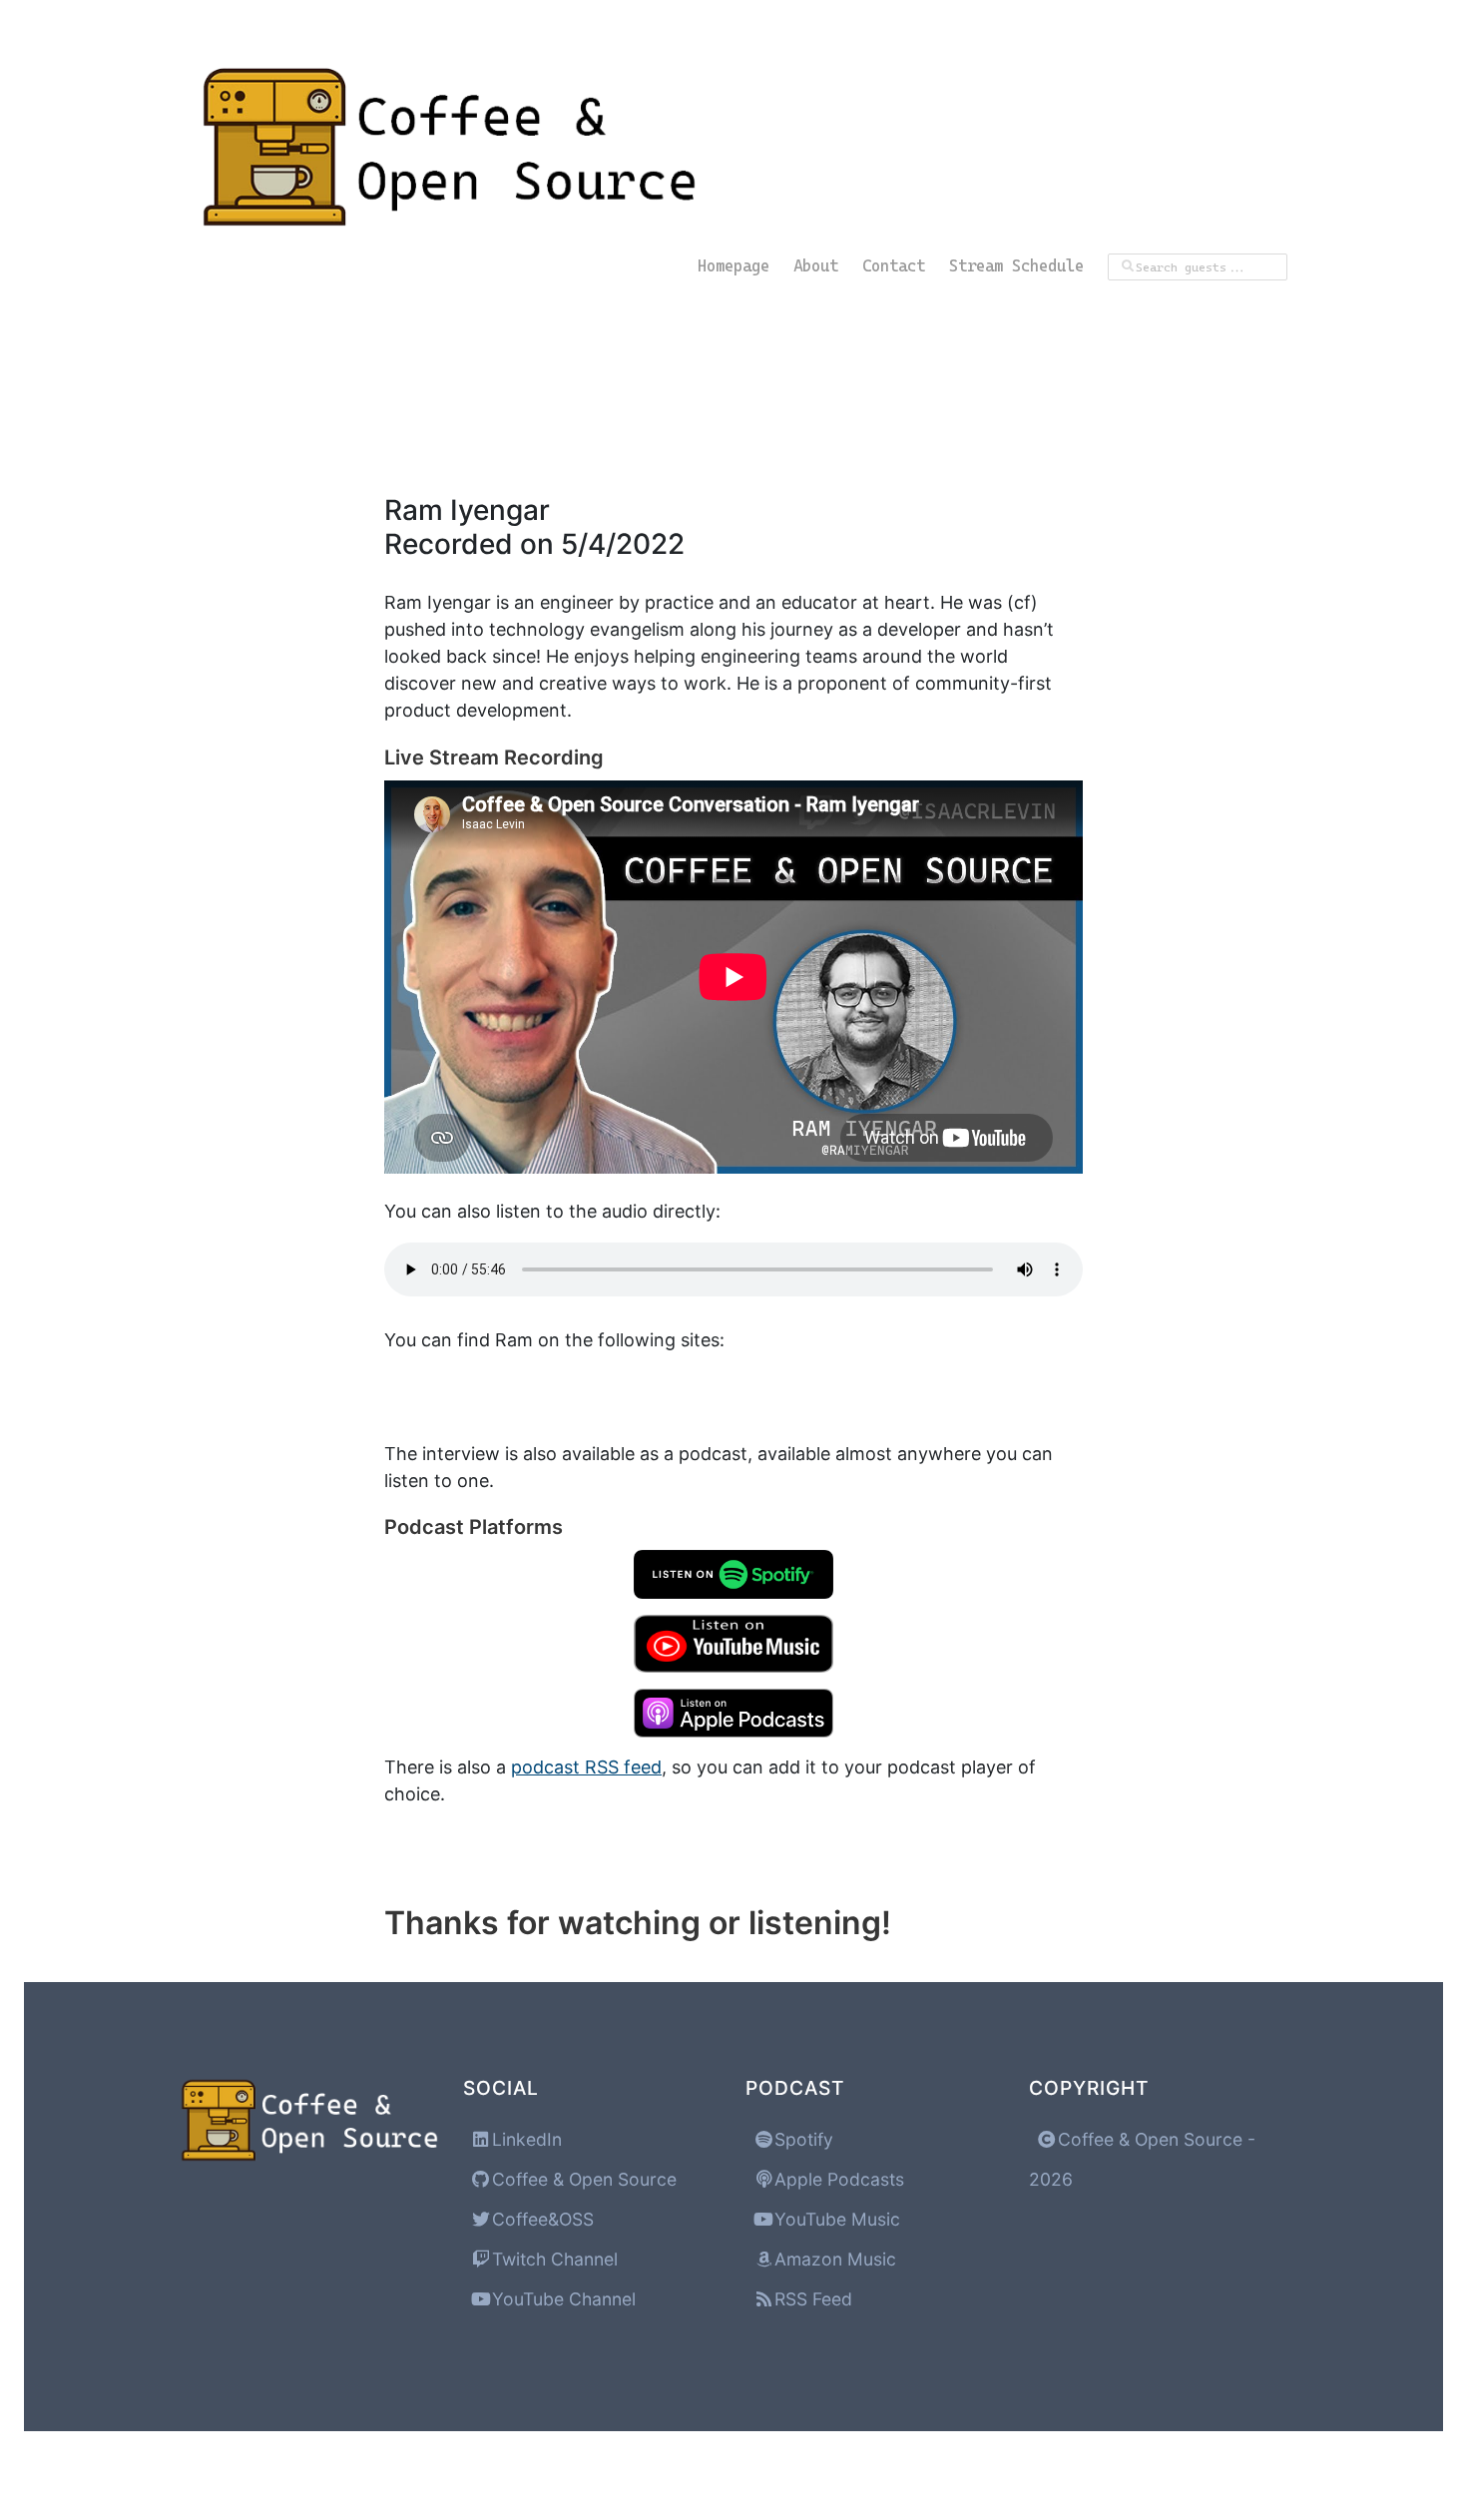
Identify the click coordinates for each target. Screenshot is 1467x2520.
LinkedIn (524, 2139)
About (816, 266)
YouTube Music (835, 2219)
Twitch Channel (552, 2259)
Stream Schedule (1016, 266)
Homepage (733, 266)
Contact (894, 266)
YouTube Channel (561, 2299)
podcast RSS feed (586, 1767)
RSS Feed (811, 2299)
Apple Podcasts (837, 2179)
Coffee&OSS (540, 2219)
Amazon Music (833, 2259)
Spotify (801, 2139)
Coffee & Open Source (582, 2179)
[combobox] (1198, 267)
